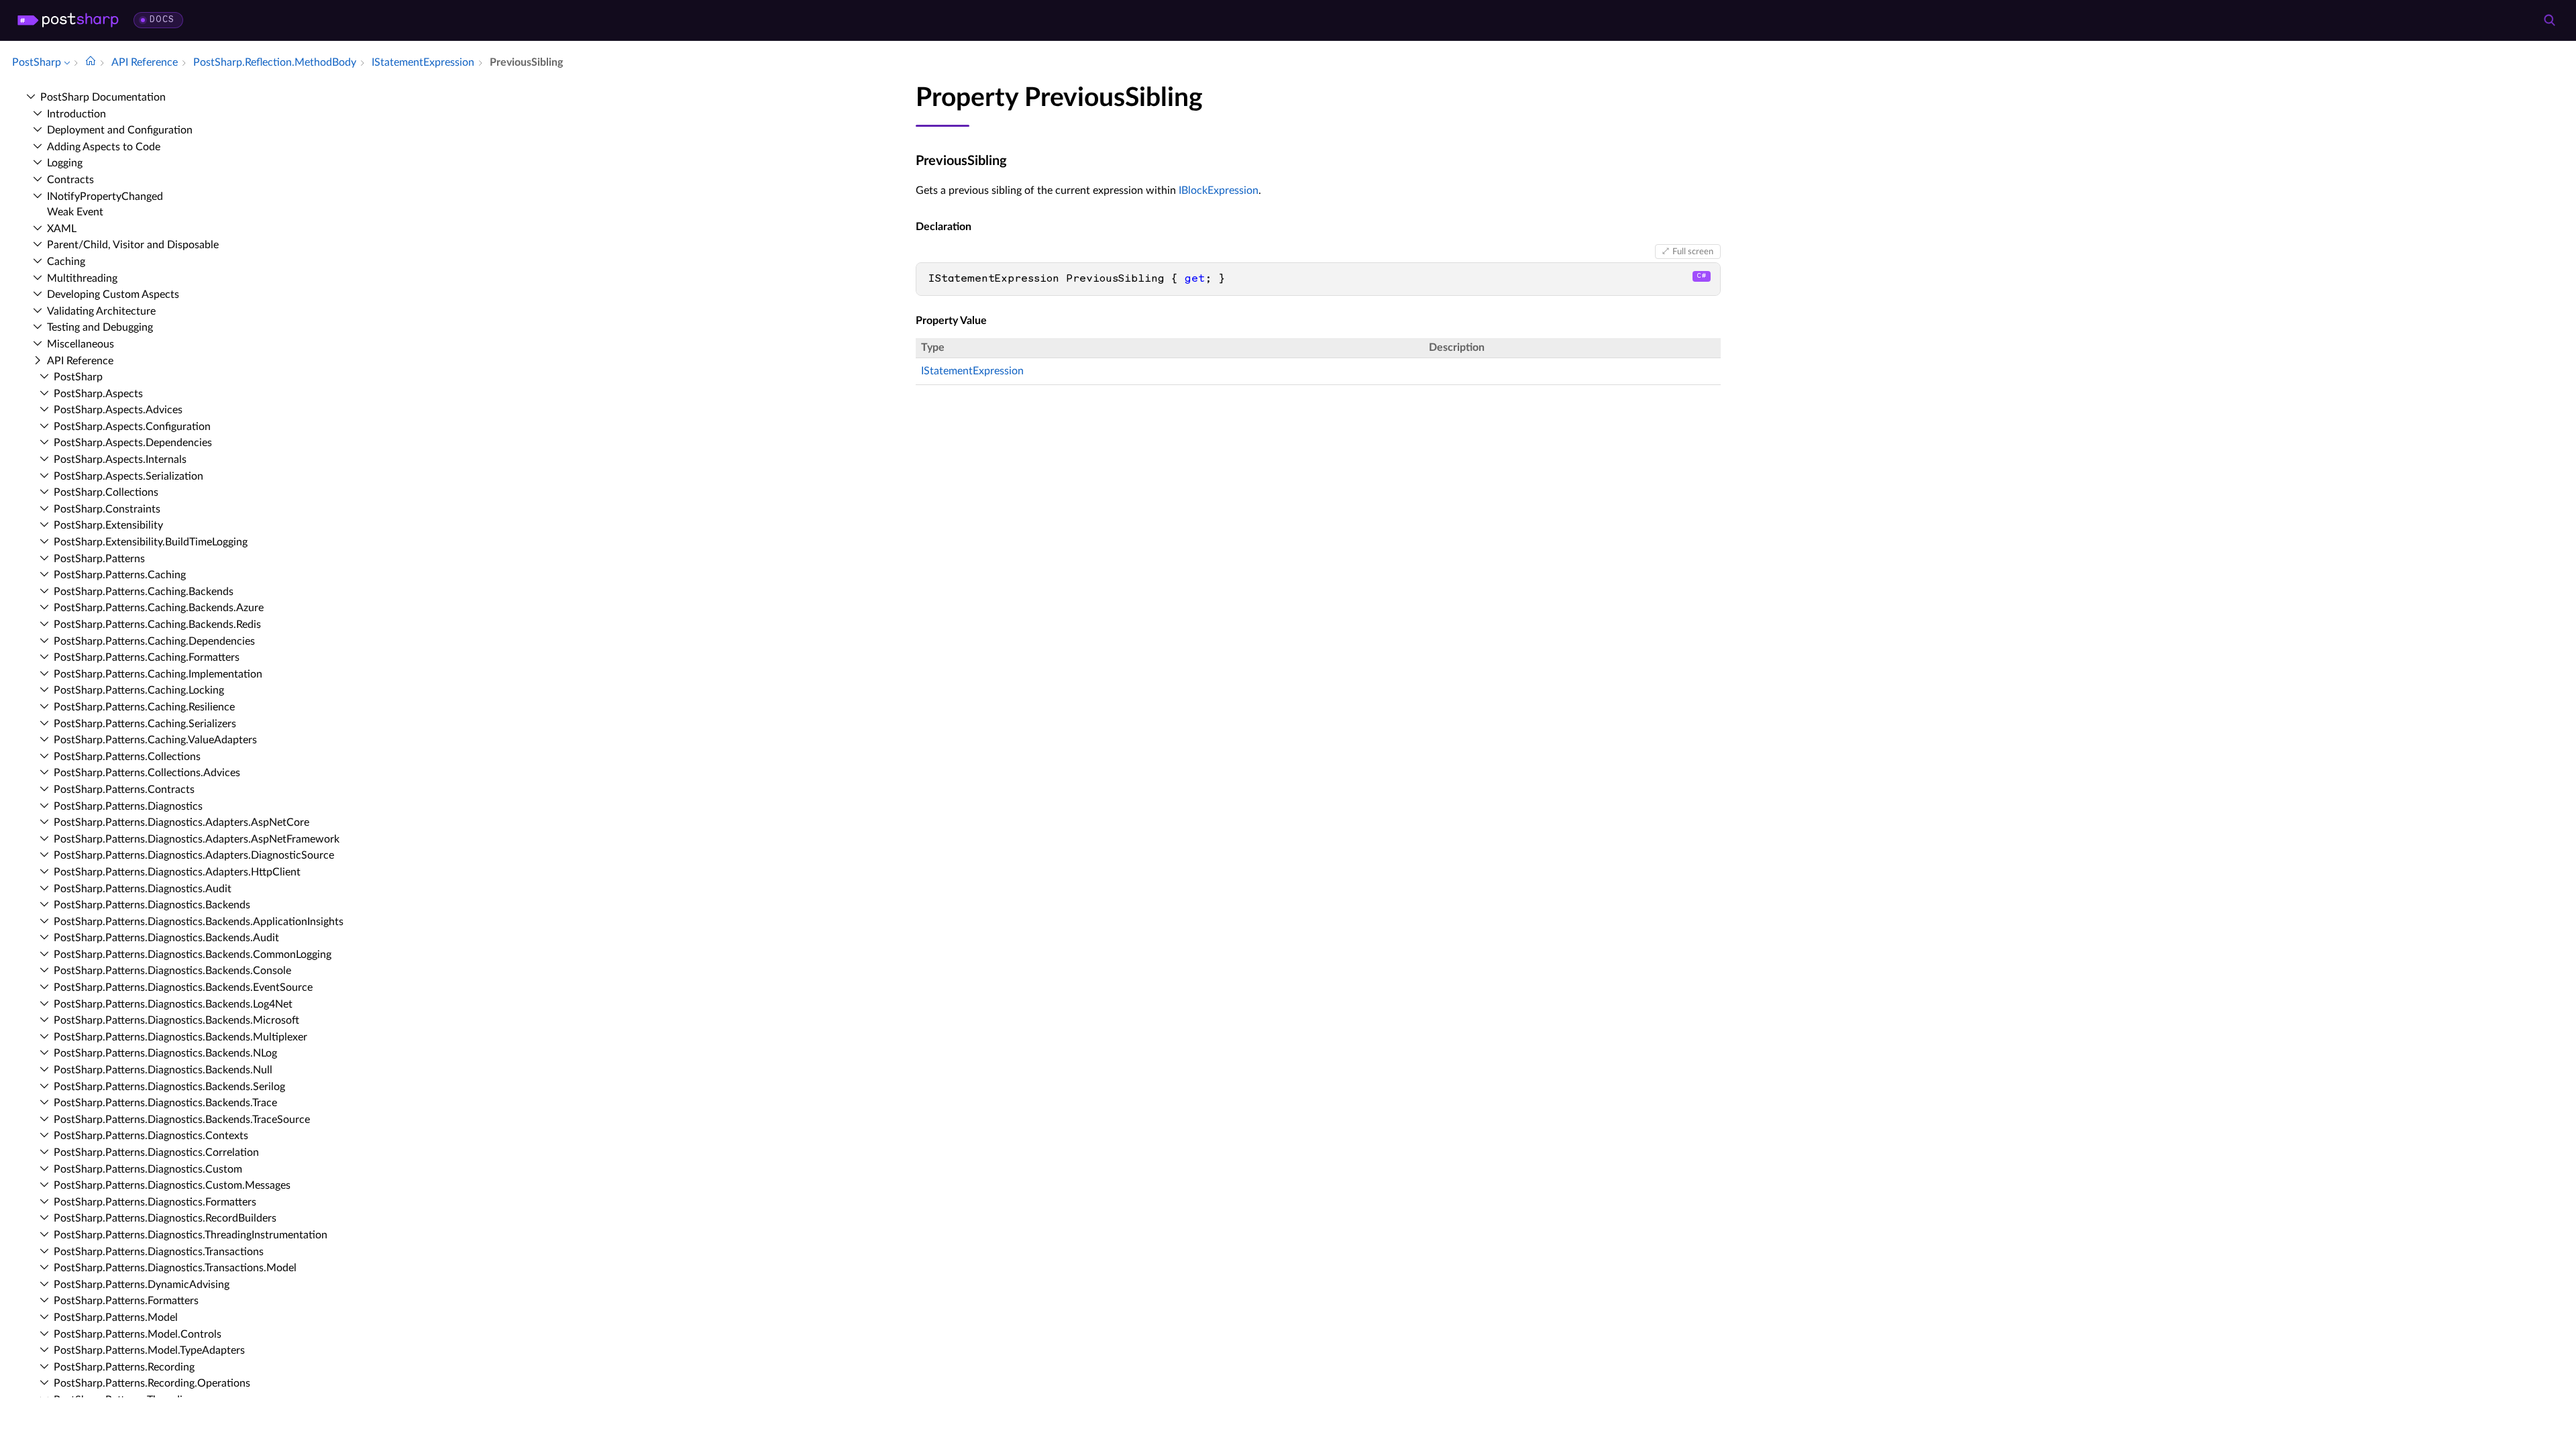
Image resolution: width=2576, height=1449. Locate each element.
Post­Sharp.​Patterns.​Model (116, 1318)
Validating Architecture (101, 311)
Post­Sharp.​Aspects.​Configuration (132, 427)
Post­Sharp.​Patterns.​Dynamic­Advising (142, 1285)
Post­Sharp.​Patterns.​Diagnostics (128, 806)
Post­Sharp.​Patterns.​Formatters (126, 1301)
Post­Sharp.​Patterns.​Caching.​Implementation (158, 674)
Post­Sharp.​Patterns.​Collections (127, 757)
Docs (162, 20)
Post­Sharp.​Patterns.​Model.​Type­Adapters (149, 1350)
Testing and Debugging (100, 327)
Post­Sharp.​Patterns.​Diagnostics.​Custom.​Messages (172, 1185)
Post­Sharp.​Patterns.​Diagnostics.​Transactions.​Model (175, 1268)
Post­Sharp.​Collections (106, 492)
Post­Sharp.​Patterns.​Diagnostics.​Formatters (155, 1202)
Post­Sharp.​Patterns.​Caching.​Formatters (147, 657)
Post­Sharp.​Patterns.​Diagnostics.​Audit (143, 889)
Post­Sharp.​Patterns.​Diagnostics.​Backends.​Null (163, 1070)
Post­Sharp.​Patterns (99, 559)
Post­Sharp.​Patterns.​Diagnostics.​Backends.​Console (172, 971)
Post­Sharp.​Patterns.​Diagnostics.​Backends (152, 905)
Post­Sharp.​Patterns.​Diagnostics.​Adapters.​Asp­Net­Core (181, 822)
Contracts (70, 180)
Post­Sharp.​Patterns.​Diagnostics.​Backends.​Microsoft (176, 1020)
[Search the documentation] (2549, 20)
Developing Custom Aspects (113, 294)
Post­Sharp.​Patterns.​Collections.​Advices (147, 773)
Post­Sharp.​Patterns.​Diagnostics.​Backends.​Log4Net (173, 1004)
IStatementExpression (972, 371)
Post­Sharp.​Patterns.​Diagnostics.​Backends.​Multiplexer (180, 1037)
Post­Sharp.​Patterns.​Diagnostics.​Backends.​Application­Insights (199, 922)
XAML (62, 229)
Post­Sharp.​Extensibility (108, 525)
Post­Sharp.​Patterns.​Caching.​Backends (144, 592)
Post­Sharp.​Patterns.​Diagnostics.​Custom (148, 1169)
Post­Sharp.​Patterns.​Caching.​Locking (139, 690)
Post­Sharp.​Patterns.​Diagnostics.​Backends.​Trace (165, 1103)
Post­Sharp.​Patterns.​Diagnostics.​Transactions (159, 1252)
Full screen (1693, 252)
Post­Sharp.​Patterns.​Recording (124, 1367)
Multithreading (82, 278)
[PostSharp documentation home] (91, 62)
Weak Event (75, 212)
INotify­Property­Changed (105, 197)
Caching (66, 262)
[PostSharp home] (68, 20)
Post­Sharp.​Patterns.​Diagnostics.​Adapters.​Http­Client (177, 872)
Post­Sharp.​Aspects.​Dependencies (133, 443)
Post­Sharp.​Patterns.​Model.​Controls (138, 1334)
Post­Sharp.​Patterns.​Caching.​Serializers (145, 724)
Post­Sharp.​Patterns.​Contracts (124, 790)
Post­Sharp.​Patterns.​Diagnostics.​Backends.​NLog (165, 1053)
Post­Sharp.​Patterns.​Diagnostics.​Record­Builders (165, 1218)
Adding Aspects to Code (104, 147)
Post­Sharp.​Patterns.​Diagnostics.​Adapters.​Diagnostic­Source (194, 855)
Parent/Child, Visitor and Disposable (133, 245)
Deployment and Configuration (120, 130)
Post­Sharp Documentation (103, 97)
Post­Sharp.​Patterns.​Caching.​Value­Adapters (155, 740)
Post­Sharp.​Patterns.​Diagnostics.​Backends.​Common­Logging (193, 955)
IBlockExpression (1219, 191)
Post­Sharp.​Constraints (107, 509)
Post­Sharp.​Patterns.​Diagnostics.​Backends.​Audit (166, 938)
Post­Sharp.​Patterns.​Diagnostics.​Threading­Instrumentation (191, 1235)
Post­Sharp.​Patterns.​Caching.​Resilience (144, 707)
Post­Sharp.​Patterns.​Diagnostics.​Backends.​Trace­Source (182, 1120)
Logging (65, 163)
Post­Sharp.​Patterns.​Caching (120, 575)
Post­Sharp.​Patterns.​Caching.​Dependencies (154, 641)
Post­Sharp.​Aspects (98, 394)
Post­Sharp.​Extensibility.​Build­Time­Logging (151, 542)
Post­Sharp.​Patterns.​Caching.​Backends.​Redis (157, 625)
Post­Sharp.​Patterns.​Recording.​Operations (152, 1383)
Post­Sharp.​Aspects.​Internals (120, 460)
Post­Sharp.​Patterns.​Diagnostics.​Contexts (151, 1136)
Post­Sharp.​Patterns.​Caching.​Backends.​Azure (159, 608)
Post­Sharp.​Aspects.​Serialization (128, 476)
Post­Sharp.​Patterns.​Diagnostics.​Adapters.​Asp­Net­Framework (197, 839)
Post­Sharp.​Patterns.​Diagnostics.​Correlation (156, 1152)
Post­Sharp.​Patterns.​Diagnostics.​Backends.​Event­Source (183, 987)
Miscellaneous (80, 344)
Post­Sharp (78, 377)
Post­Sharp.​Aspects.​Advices (118, 410)
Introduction (76, 114)
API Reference (80, 361)
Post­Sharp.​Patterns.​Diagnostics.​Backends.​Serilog (169, 1087)
